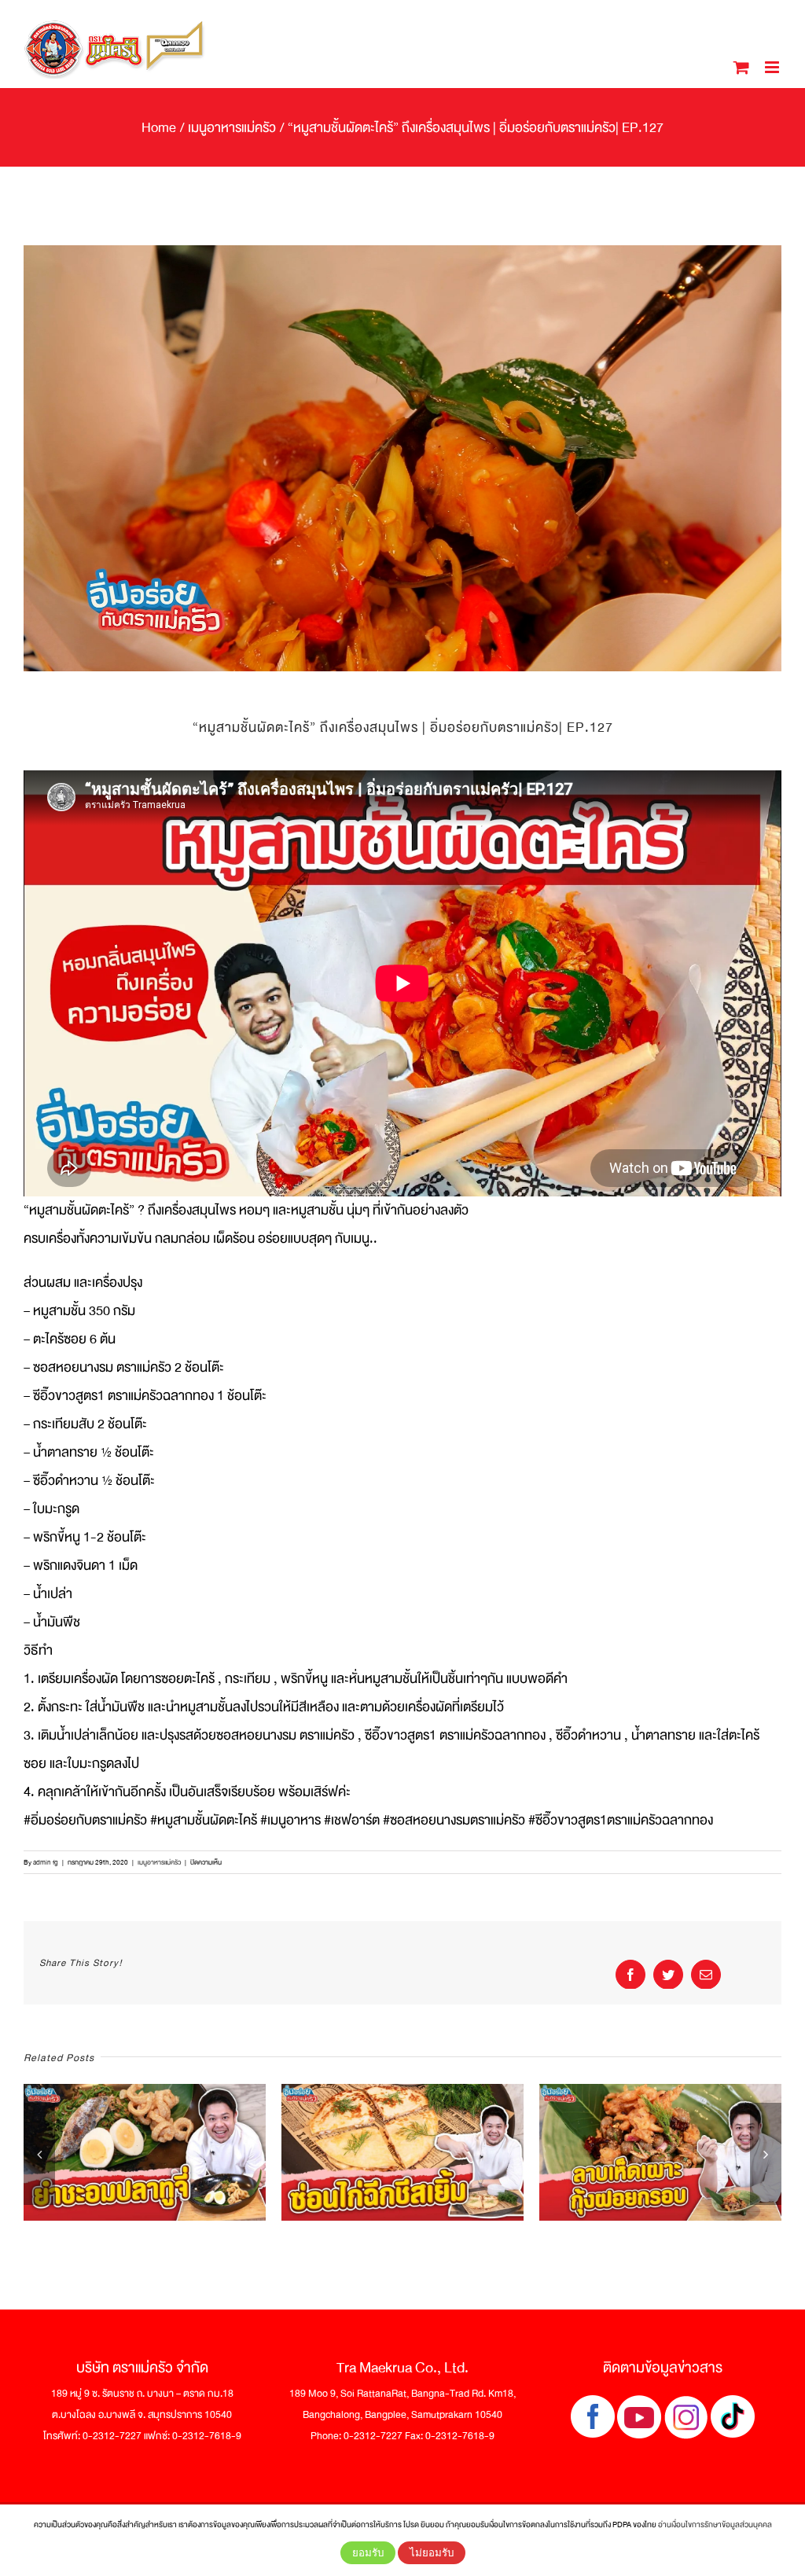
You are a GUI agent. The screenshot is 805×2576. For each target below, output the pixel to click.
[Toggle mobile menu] (773, 67)
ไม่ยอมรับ (432, 2553)
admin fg (46, 1862)
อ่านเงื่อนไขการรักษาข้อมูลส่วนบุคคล (715, 2525)
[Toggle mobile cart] (741, 67)
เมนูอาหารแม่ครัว (159, 1862)
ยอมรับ (368, 2553)
